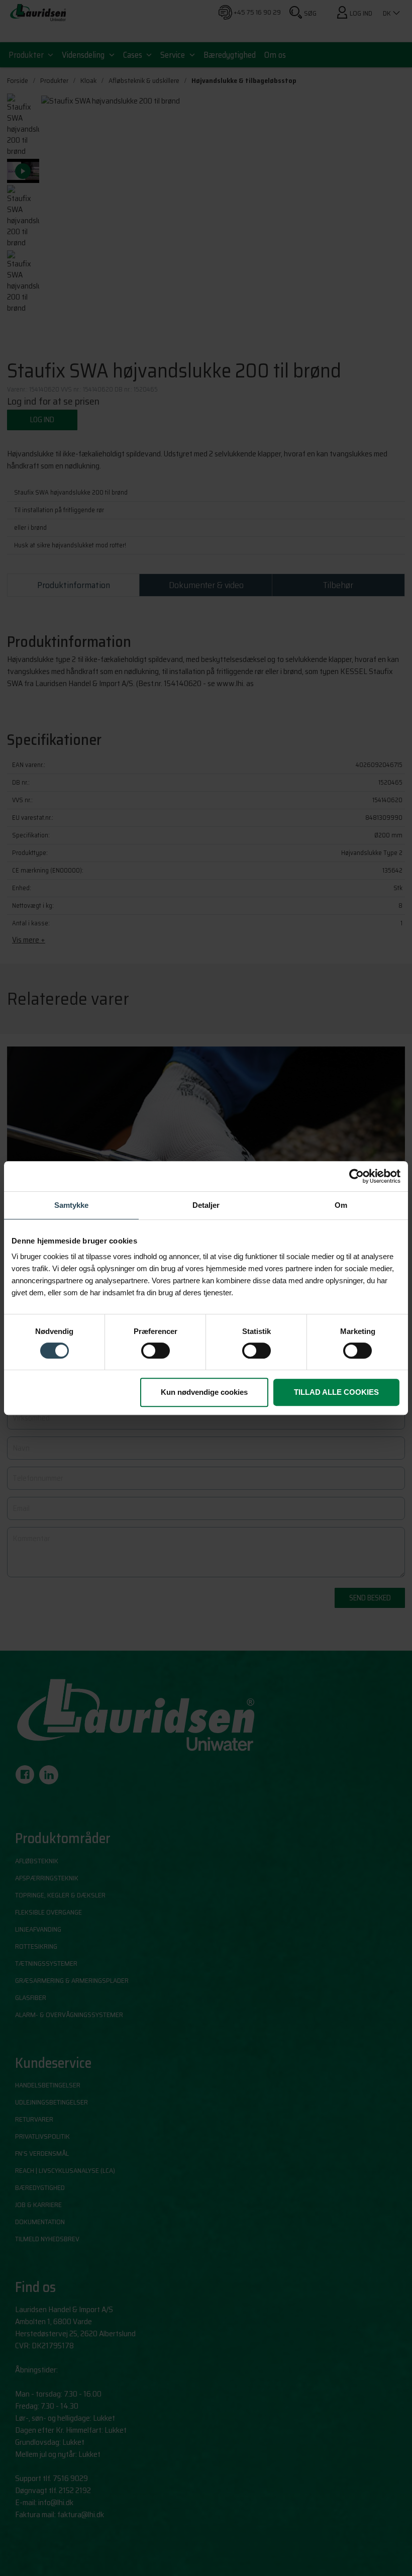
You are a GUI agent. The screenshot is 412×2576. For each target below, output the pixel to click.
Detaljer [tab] (206, 1205)
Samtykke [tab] (71, 1205)
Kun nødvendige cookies (204, 1392)
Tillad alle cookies (336, 1392)
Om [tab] (341, 1205)
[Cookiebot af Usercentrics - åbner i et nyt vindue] (356, 1176)
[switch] (156, 1351)
